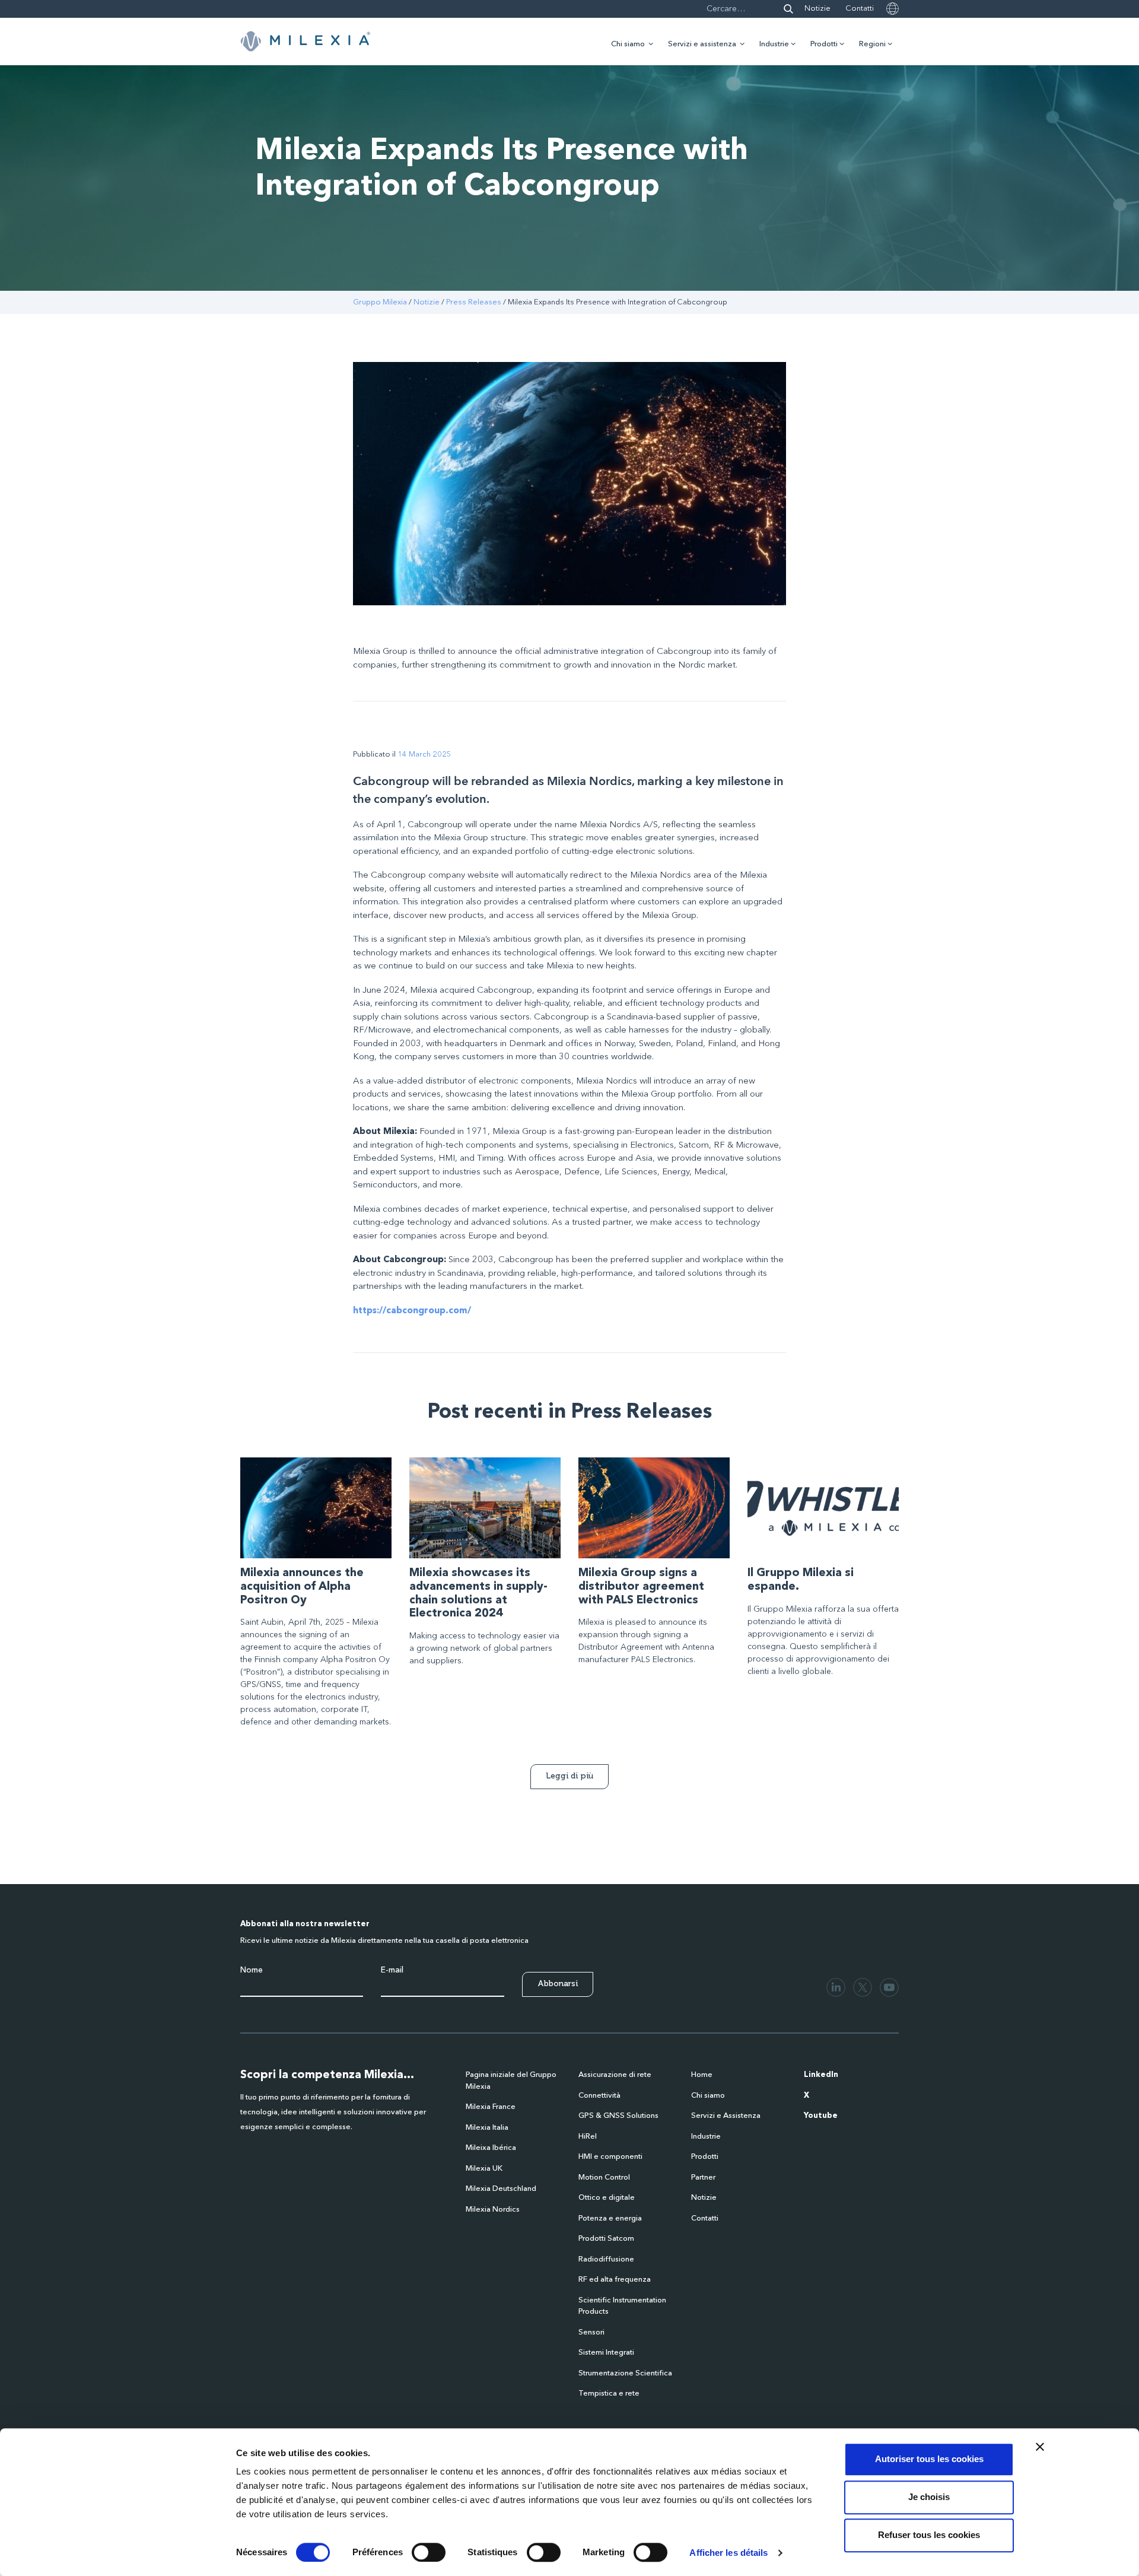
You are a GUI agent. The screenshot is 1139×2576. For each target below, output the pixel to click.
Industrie (774, 44)
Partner (703, 2178)
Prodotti (824, 44)
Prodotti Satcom (606, 2239)
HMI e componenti (610, 2157)
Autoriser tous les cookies (929, 2459)
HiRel (588, 2137)
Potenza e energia (610, 2218)
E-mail (392, 1970)
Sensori (591, 2332)
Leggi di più (569, 1776)
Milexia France (491, 2107)
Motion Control (604, 2178)
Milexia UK (484, 2169)
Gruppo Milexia (380, 302)
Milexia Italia (487, 2128)
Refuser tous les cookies (929, 2535)
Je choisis (929, 2497)
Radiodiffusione (606, 2259)
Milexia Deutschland (501, 2189)
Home (702, 2075)
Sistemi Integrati (606, 2353)
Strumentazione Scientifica (625, 2373)
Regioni (872, 44)
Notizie (817, 9)
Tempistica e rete (609, 2394)
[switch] (429, 2552)
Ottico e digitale (607, 2198)
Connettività (599, 2096)
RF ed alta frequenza (615, 2280)
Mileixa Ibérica (491, 2148)
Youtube (821, 2116)
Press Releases (474, 302)
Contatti (860, 9)
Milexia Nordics (493, 2210)
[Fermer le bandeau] (1040, 2447)
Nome (252, 1970)
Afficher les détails (728, 2553)
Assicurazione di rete (615, 2075)
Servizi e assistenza (702, 44)
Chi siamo (628, 44)
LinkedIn (821, 2075)
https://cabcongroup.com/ (412, 1311)
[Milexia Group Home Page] (306, 42)
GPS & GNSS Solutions (618, 2116)
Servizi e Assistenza (726, 2116)
